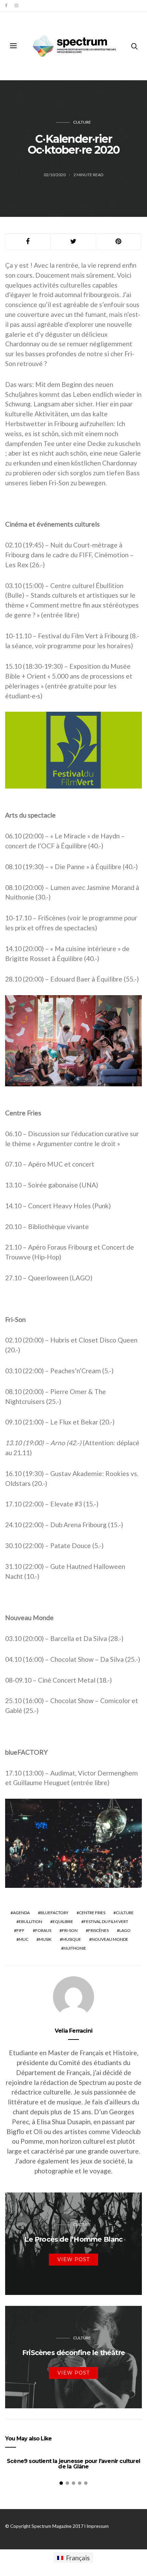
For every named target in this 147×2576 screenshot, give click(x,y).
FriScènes (98, 1930)
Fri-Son (70, 1930)
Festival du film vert (106, 1921)
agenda (21, 1913)
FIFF (21, 1930)
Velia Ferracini (73, 2031)
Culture (82, 122)
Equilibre (63, 1921)
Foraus (43, 1930)
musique (72, 1939)
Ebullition (30, 1921)
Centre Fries (92, 1913)
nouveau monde (110, 1939)
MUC (24, 1939)
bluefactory (54, 1913)
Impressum (98, 2526)
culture (125, 1913)
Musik (45, 1939)
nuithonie (75, 1948)
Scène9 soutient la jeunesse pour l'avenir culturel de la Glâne (73, 2464)
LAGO (125, 1930)
